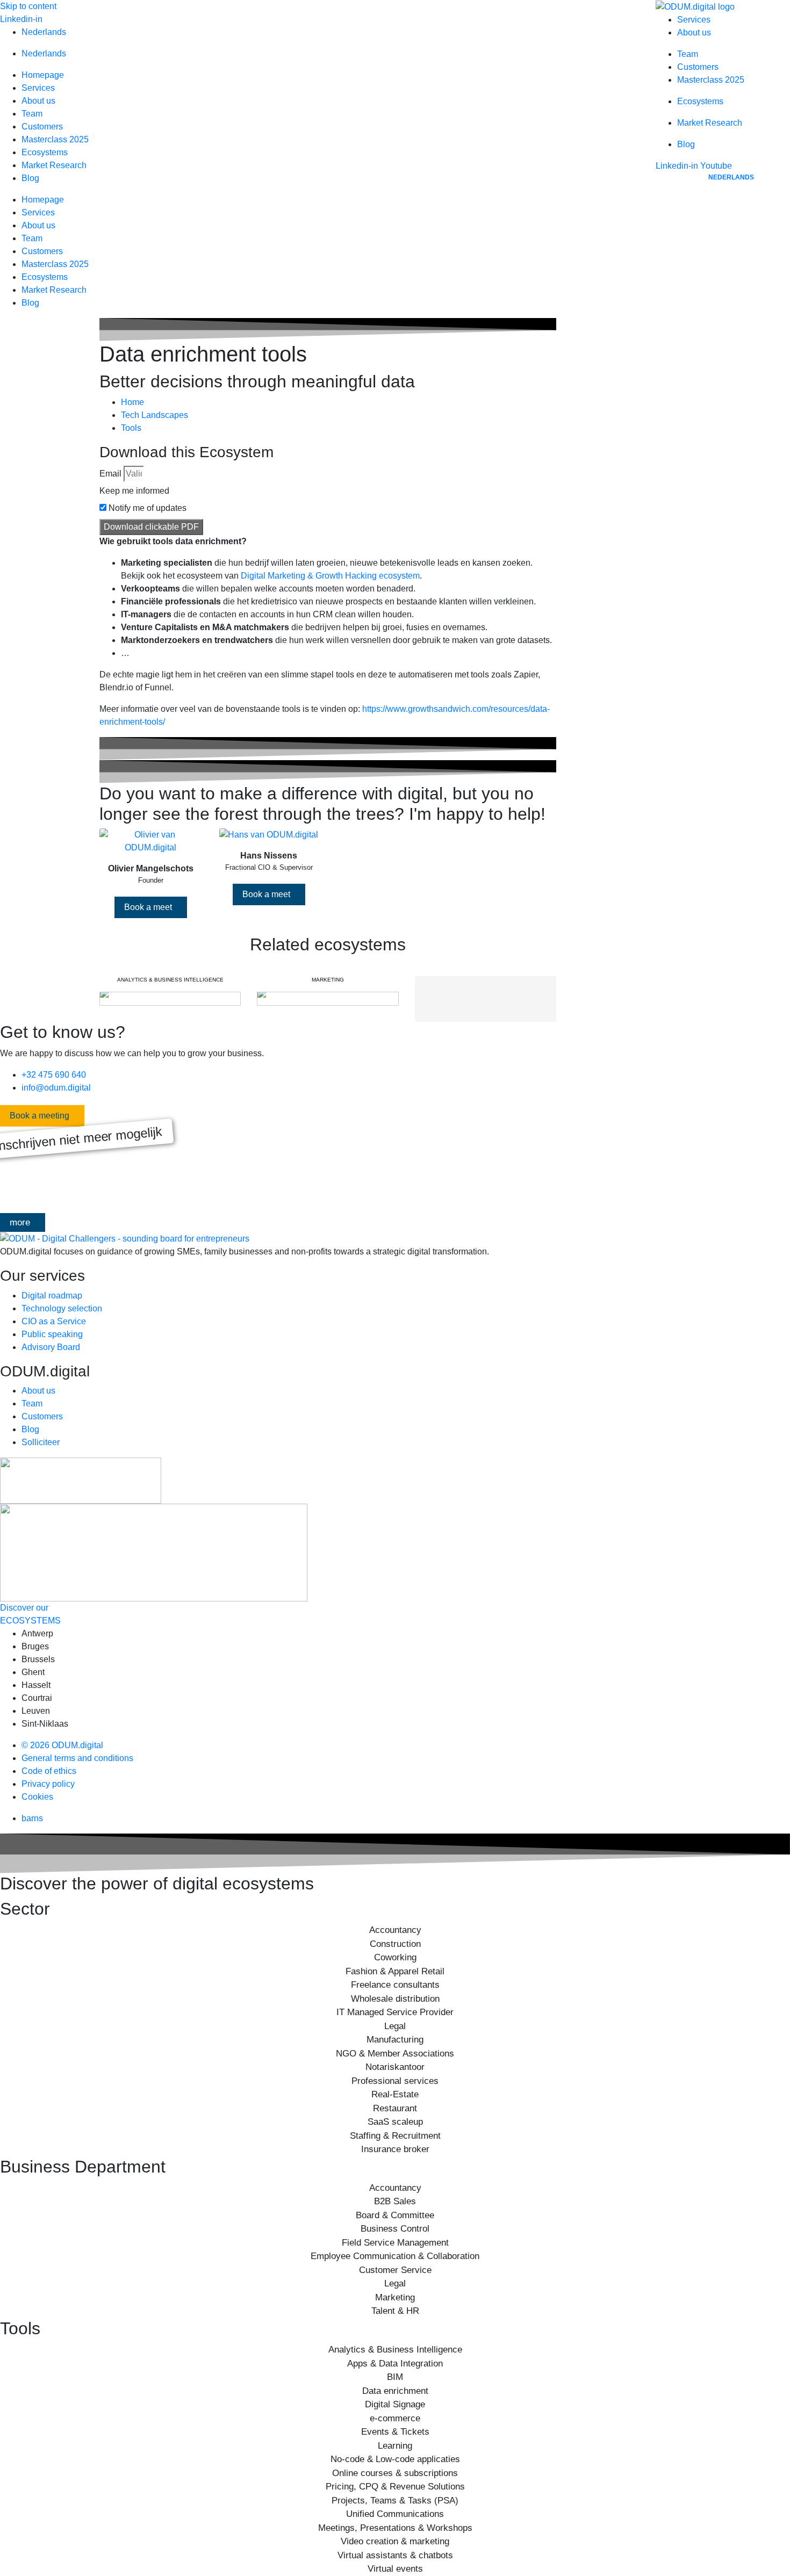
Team (32, 114)
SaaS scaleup (395, 2122)
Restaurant (395, 2108)
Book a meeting (39, 1116)
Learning (395, 2446)
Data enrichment (395, 2391)
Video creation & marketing (395, 2541)
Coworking (395, 1957)
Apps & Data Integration (395, 2364)
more (20, 1222)
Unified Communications (395, 2514)
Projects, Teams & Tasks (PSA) (395, 2501)
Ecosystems (45, 152)
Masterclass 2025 (55, 139)
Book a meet (148, 907)
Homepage (43, 75)
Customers (42, 127)
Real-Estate (395, 2094)
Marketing (395, 2297)
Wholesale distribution (395, 1999)
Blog (30, 178)
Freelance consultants (395, 1985)
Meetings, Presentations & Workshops (395, 2528)
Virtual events (395, 2569)
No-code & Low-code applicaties (395, 2459)
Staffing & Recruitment (395, 2136)
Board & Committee (395, 2215)
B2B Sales (395, 2201)
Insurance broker (395, 2149)
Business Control (395, 2229)
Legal (395, 2026)
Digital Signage (395, 2404)
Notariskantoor (395, 2067)
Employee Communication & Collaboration (395, 2256)
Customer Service (395, 2270)
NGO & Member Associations (395, 2054)
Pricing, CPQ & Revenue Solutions (395, 2487)
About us (38, 101)
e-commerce (395, 2418)
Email (110, 474)
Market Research (54, 165)
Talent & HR (395, 2311)
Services (38, 88)
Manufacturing (395, 2040)
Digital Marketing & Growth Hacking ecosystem (330, 576)
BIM (395, 2377)
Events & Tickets (395, 2432)
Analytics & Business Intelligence (395, 2350)
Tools (131, 428)
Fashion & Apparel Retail (395, 1971)
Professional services (395, 2081)
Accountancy (395, 1930)
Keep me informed (134, 491)
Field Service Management (395, 2243)
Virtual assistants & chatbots (395, 2555)
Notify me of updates (148, 508)
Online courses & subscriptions (395, 2473)
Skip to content (28, 6)
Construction (395, 1944)
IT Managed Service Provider (395, 2012)
